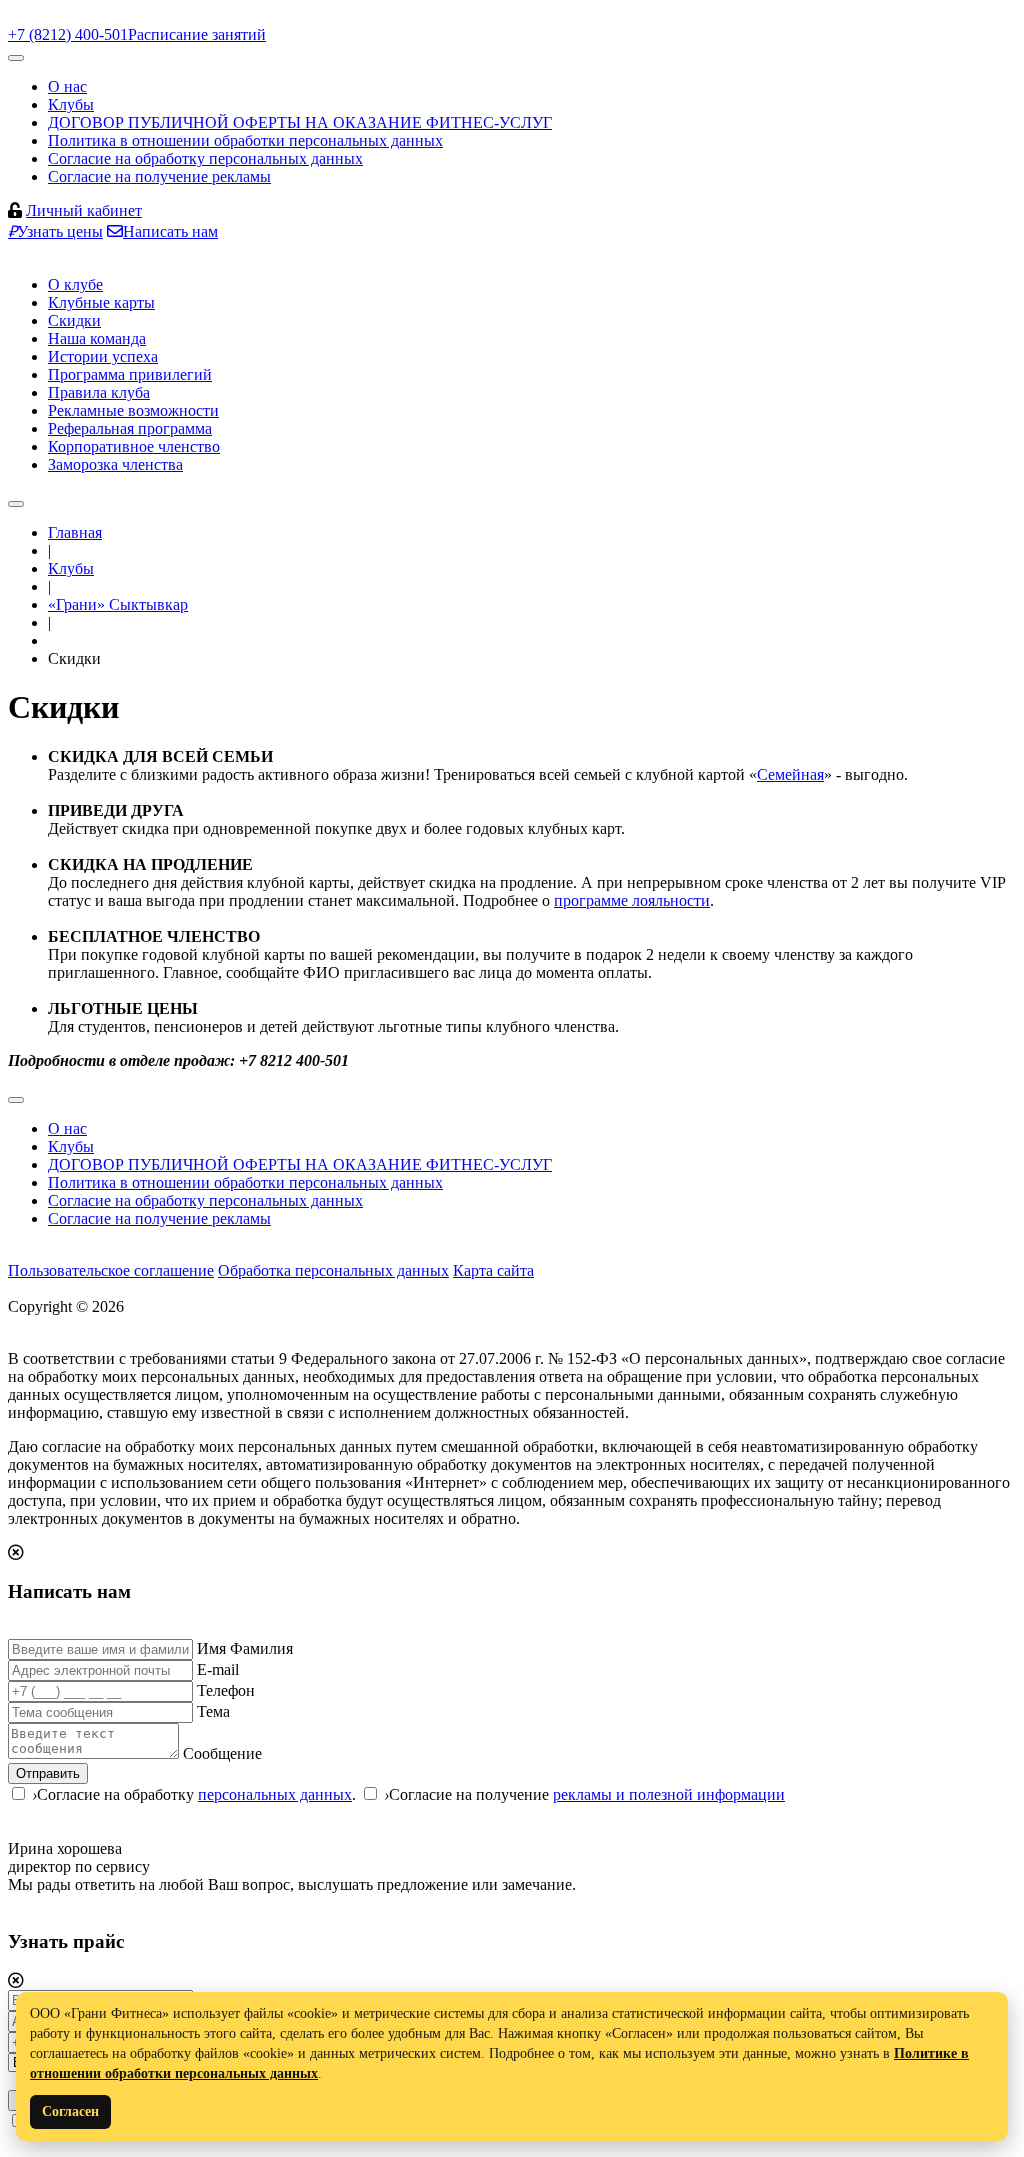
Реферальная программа (130, 428)
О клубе (75, 284)
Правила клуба (99, 392)
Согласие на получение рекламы (159, 176)
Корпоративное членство (134, 446)
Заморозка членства (115, 464)
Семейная (790, 774)
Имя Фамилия (245, 1648)
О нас (67, 86)
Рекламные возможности (133, 410)
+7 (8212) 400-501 (68, 34)
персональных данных (275, 1794)
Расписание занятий (197, 34)
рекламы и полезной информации (669, 1794)
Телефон (226, 1690)
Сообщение (222, 1753)
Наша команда (97, 338)
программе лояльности (632, 900)
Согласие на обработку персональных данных (205, 158)
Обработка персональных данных (333, 1270)
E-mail (218, 1669)
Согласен (70, 2111)
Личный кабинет (84, 210)
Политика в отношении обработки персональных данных (245, 140)
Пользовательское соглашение (111, 1270)
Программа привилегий (130, 374)
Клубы (71, 104)
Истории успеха (103, 356)
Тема (213, 1711)
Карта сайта (493, 1270)
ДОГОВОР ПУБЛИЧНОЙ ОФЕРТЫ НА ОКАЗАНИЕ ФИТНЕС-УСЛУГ (300, 122)
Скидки (74, 320)
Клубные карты (101, 302)
